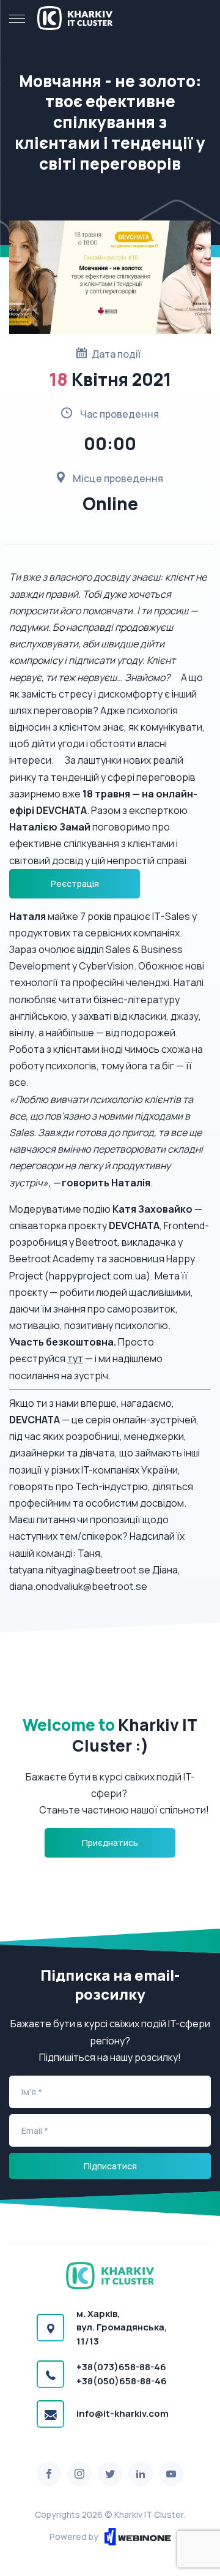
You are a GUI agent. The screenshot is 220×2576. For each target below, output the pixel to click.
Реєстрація (75, 883)
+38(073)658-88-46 (121, 2367)
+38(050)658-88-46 (122, 2381)
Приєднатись (110, 1843)
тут (75, 1358)
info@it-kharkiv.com (123, 2413)
